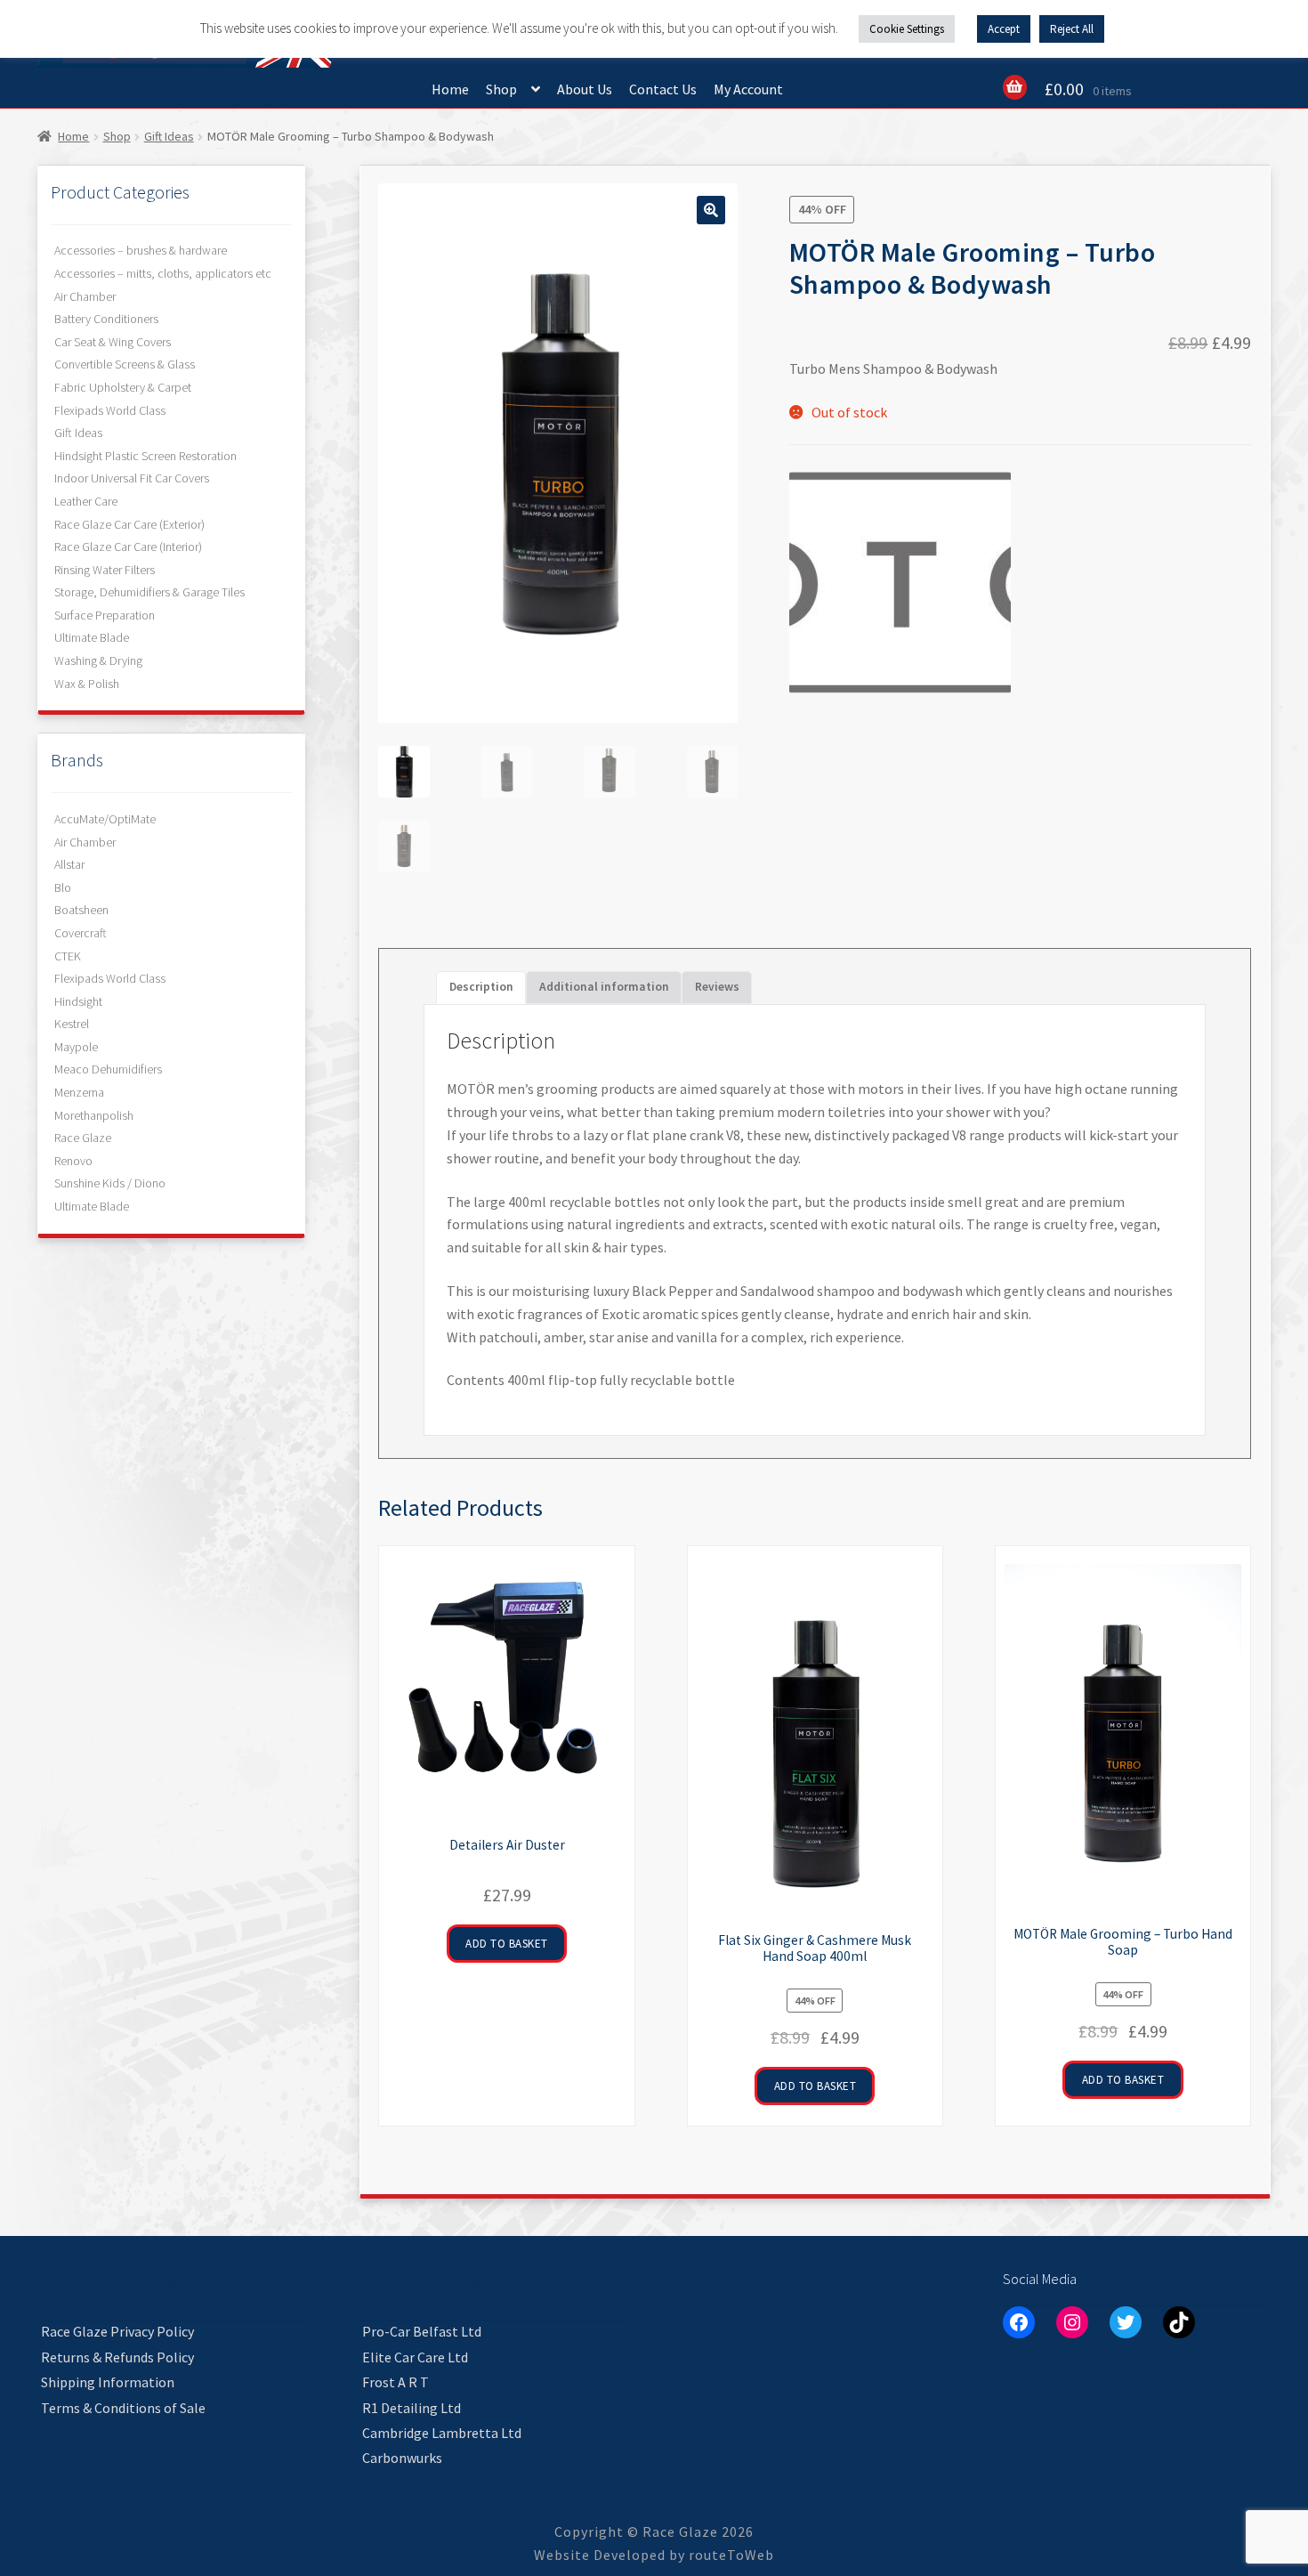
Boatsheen (81, 910)
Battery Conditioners (106, 319)
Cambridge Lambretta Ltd (442, 2433)
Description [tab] (481, 987)
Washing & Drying (98, 660)
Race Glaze (83, 1138)
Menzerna (79, 1092)
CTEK (68, 956)
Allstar (69, 864)
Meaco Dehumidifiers (108, 1069)
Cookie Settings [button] (907, 29)
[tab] (717, 987)
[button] (711, 210)
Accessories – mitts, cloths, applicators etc (163, 273)
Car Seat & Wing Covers (113, 342)
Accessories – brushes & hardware (141, 250)
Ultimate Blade (92, 637)
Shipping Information (108, 2382)
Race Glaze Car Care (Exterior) (129, 524)
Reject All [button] (1072, 29)
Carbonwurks (402, 2458)
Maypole (76, 1047)
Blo (63, 887)
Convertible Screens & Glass (125, 364)
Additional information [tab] (604, 987)
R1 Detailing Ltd (412, 2408)
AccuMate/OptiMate (105, 819)
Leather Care (86, 501)
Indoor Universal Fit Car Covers (132, 478)
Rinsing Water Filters (105, 570)
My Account (748, 89)
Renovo (73, 1161)
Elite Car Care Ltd (415, 2357)
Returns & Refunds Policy (117, 2357)
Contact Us (663, 89)
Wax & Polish (87, 684)
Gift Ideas (169, 136)
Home (450, 89)
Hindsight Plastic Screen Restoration (145, 456)
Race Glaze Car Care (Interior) (128, 547)
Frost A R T (396, 2382)
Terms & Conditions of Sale (123, 2408)
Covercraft (81, 933)
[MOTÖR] (900, 583)
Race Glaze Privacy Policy (117, 2331)
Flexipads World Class (110, 410)
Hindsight (78, 1001)
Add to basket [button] (507, 1944)
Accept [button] (1004, 29)
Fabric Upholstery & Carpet (123, 387)
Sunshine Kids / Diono (110, 1183)
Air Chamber (85, 296)
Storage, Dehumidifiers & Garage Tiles (149, 592)
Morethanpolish (94, 1115)
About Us (585, 89)
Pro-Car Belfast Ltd (422, 2331)
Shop (501, 89)
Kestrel (72, 1024)
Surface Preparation (105, 615)
